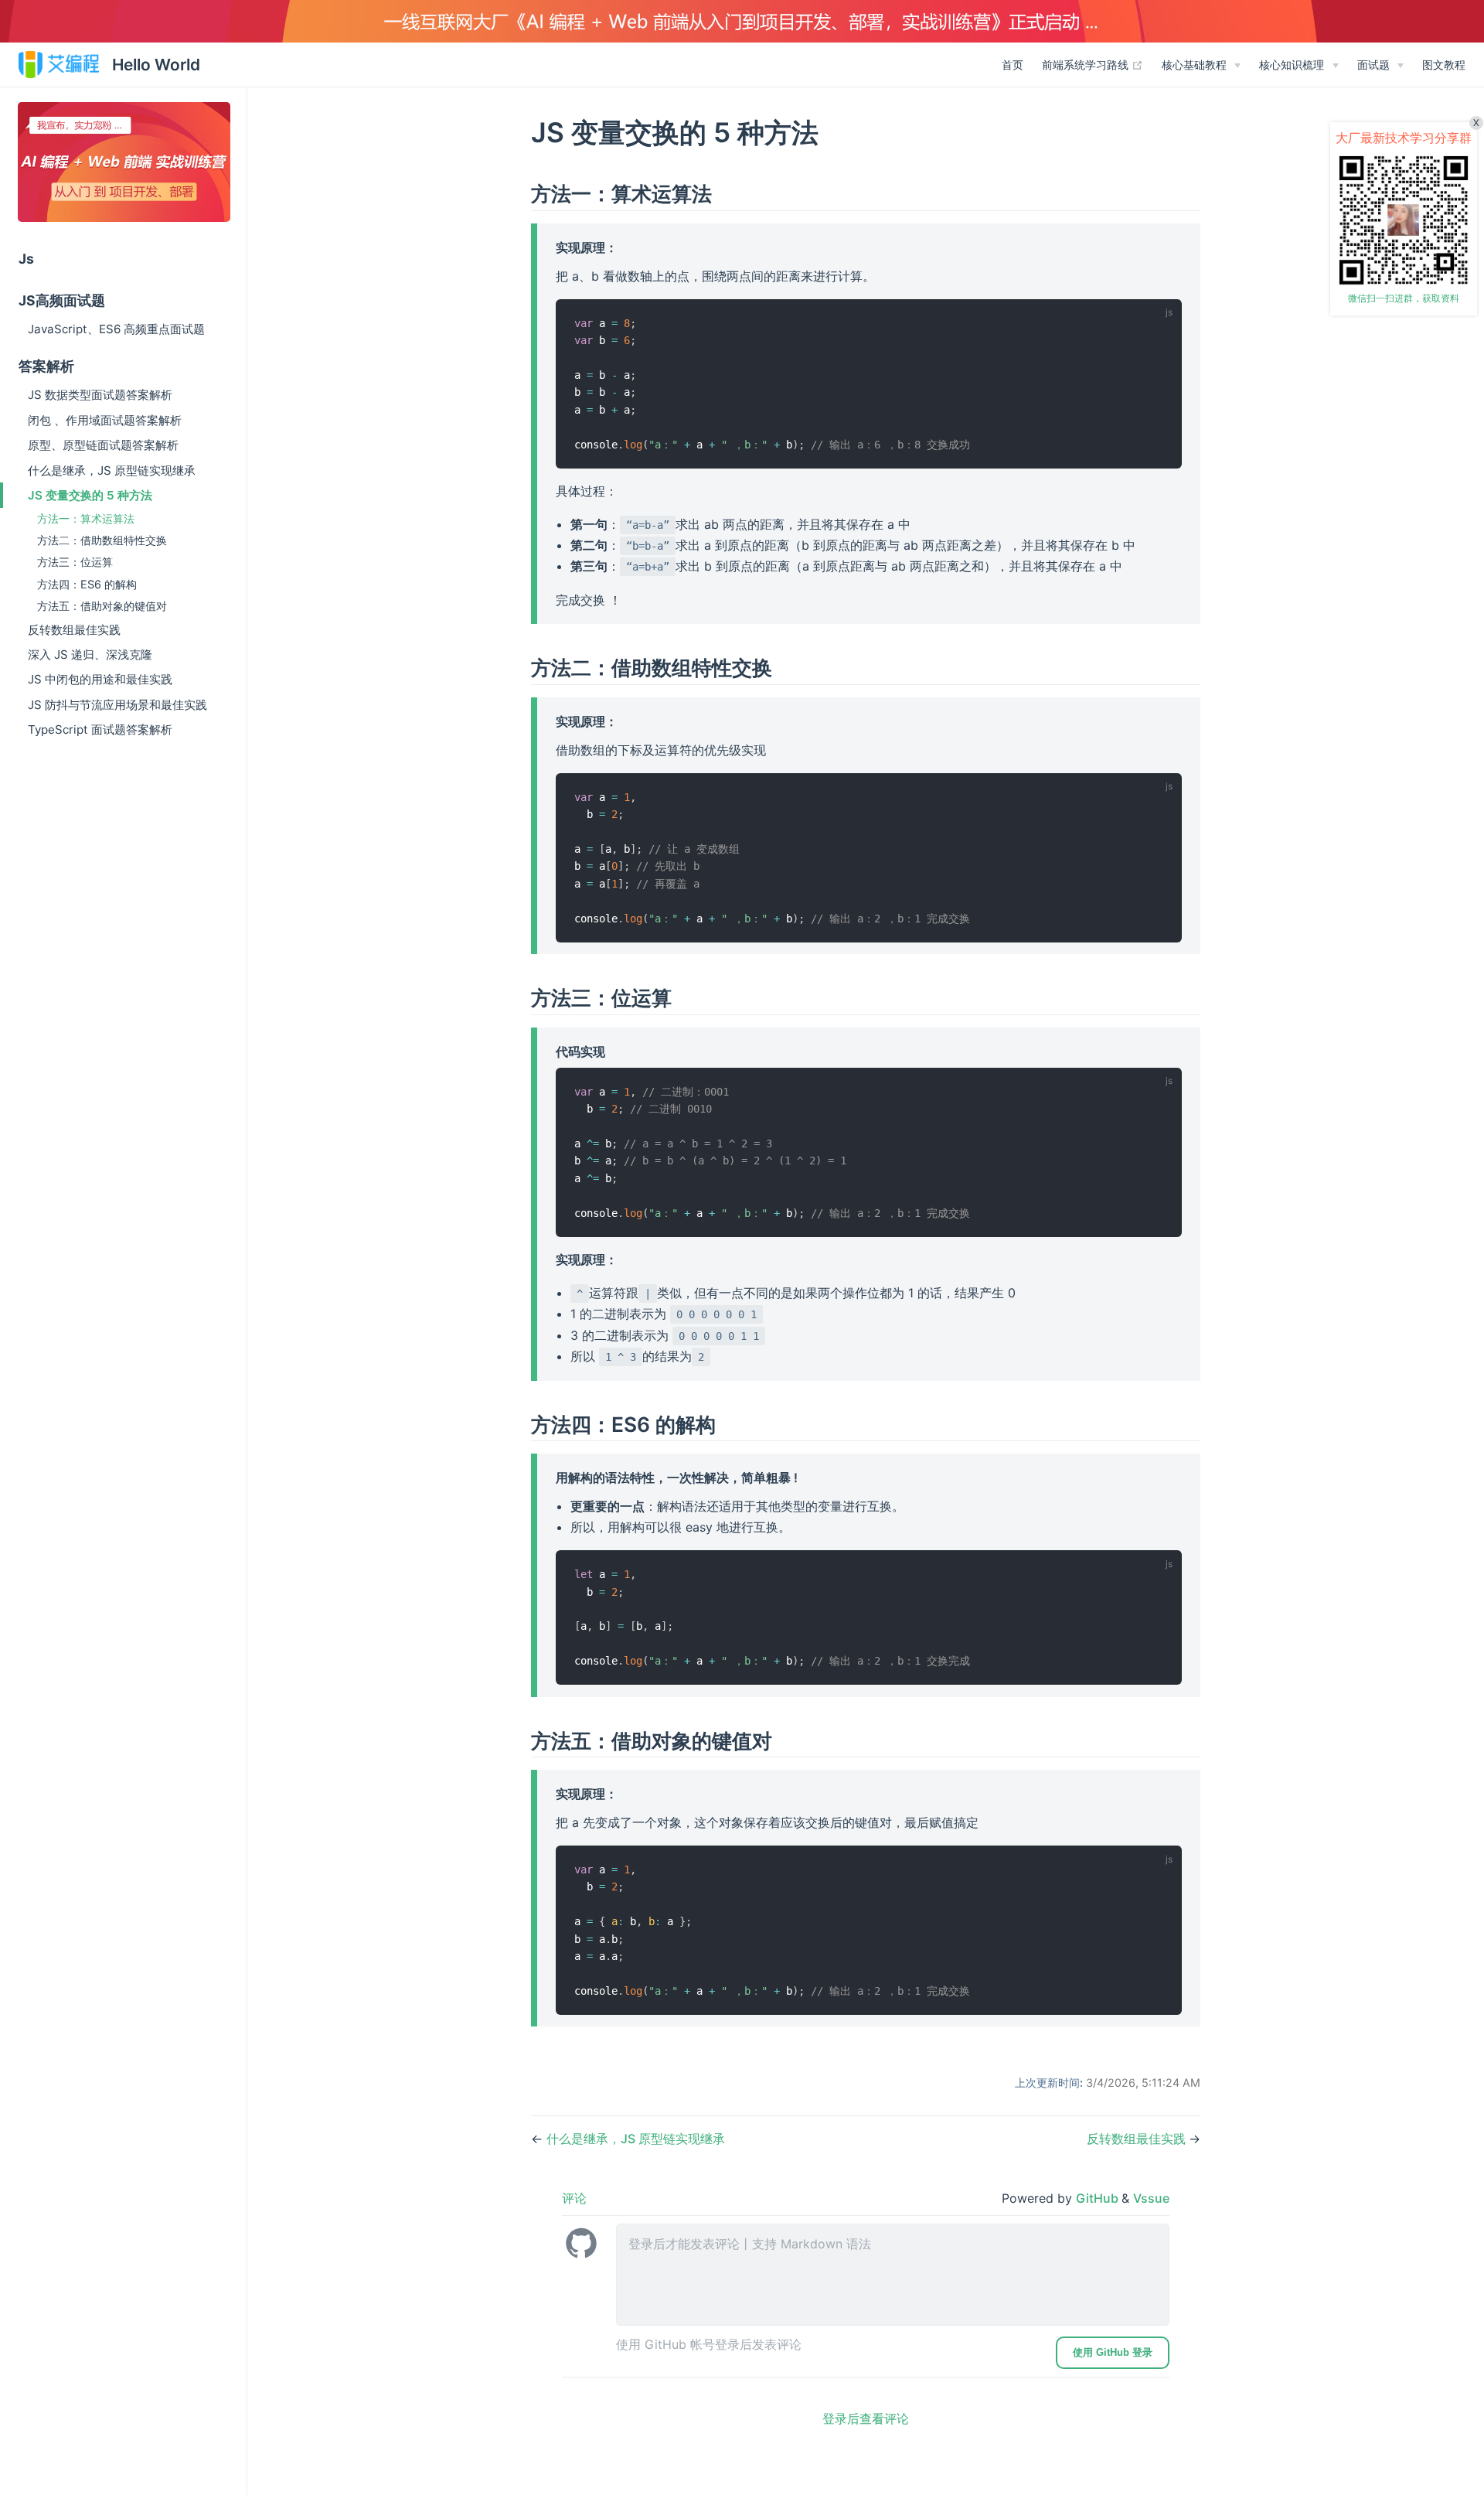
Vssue (1151, 2198)
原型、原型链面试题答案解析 (103, 445)
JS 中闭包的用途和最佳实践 (100, 679)
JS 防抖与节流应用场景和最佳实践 (117, 705)
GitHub (1099, 2198)
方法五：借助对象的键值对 (102, 606)
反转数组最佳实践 (74, 630)
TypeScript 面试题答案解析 (100, 729)
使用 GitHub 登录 (1113, 2352)
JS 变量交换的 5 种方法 (90, 495)
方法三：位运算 (75, 562)
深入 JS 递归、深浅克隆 (90, 654)
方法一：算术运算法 (86, 518)
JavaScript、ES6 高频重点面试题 (116, 329)
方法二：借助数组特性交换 (102, 540)
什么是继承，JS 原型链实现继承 (112, 470)
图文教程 (1444, 65)
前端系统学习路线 (1093, 64)
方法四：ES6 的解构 (87, 584)
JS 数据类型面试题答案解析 (100, 395)
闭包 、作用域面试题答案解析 (105, 420)
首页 (1013, 65)
